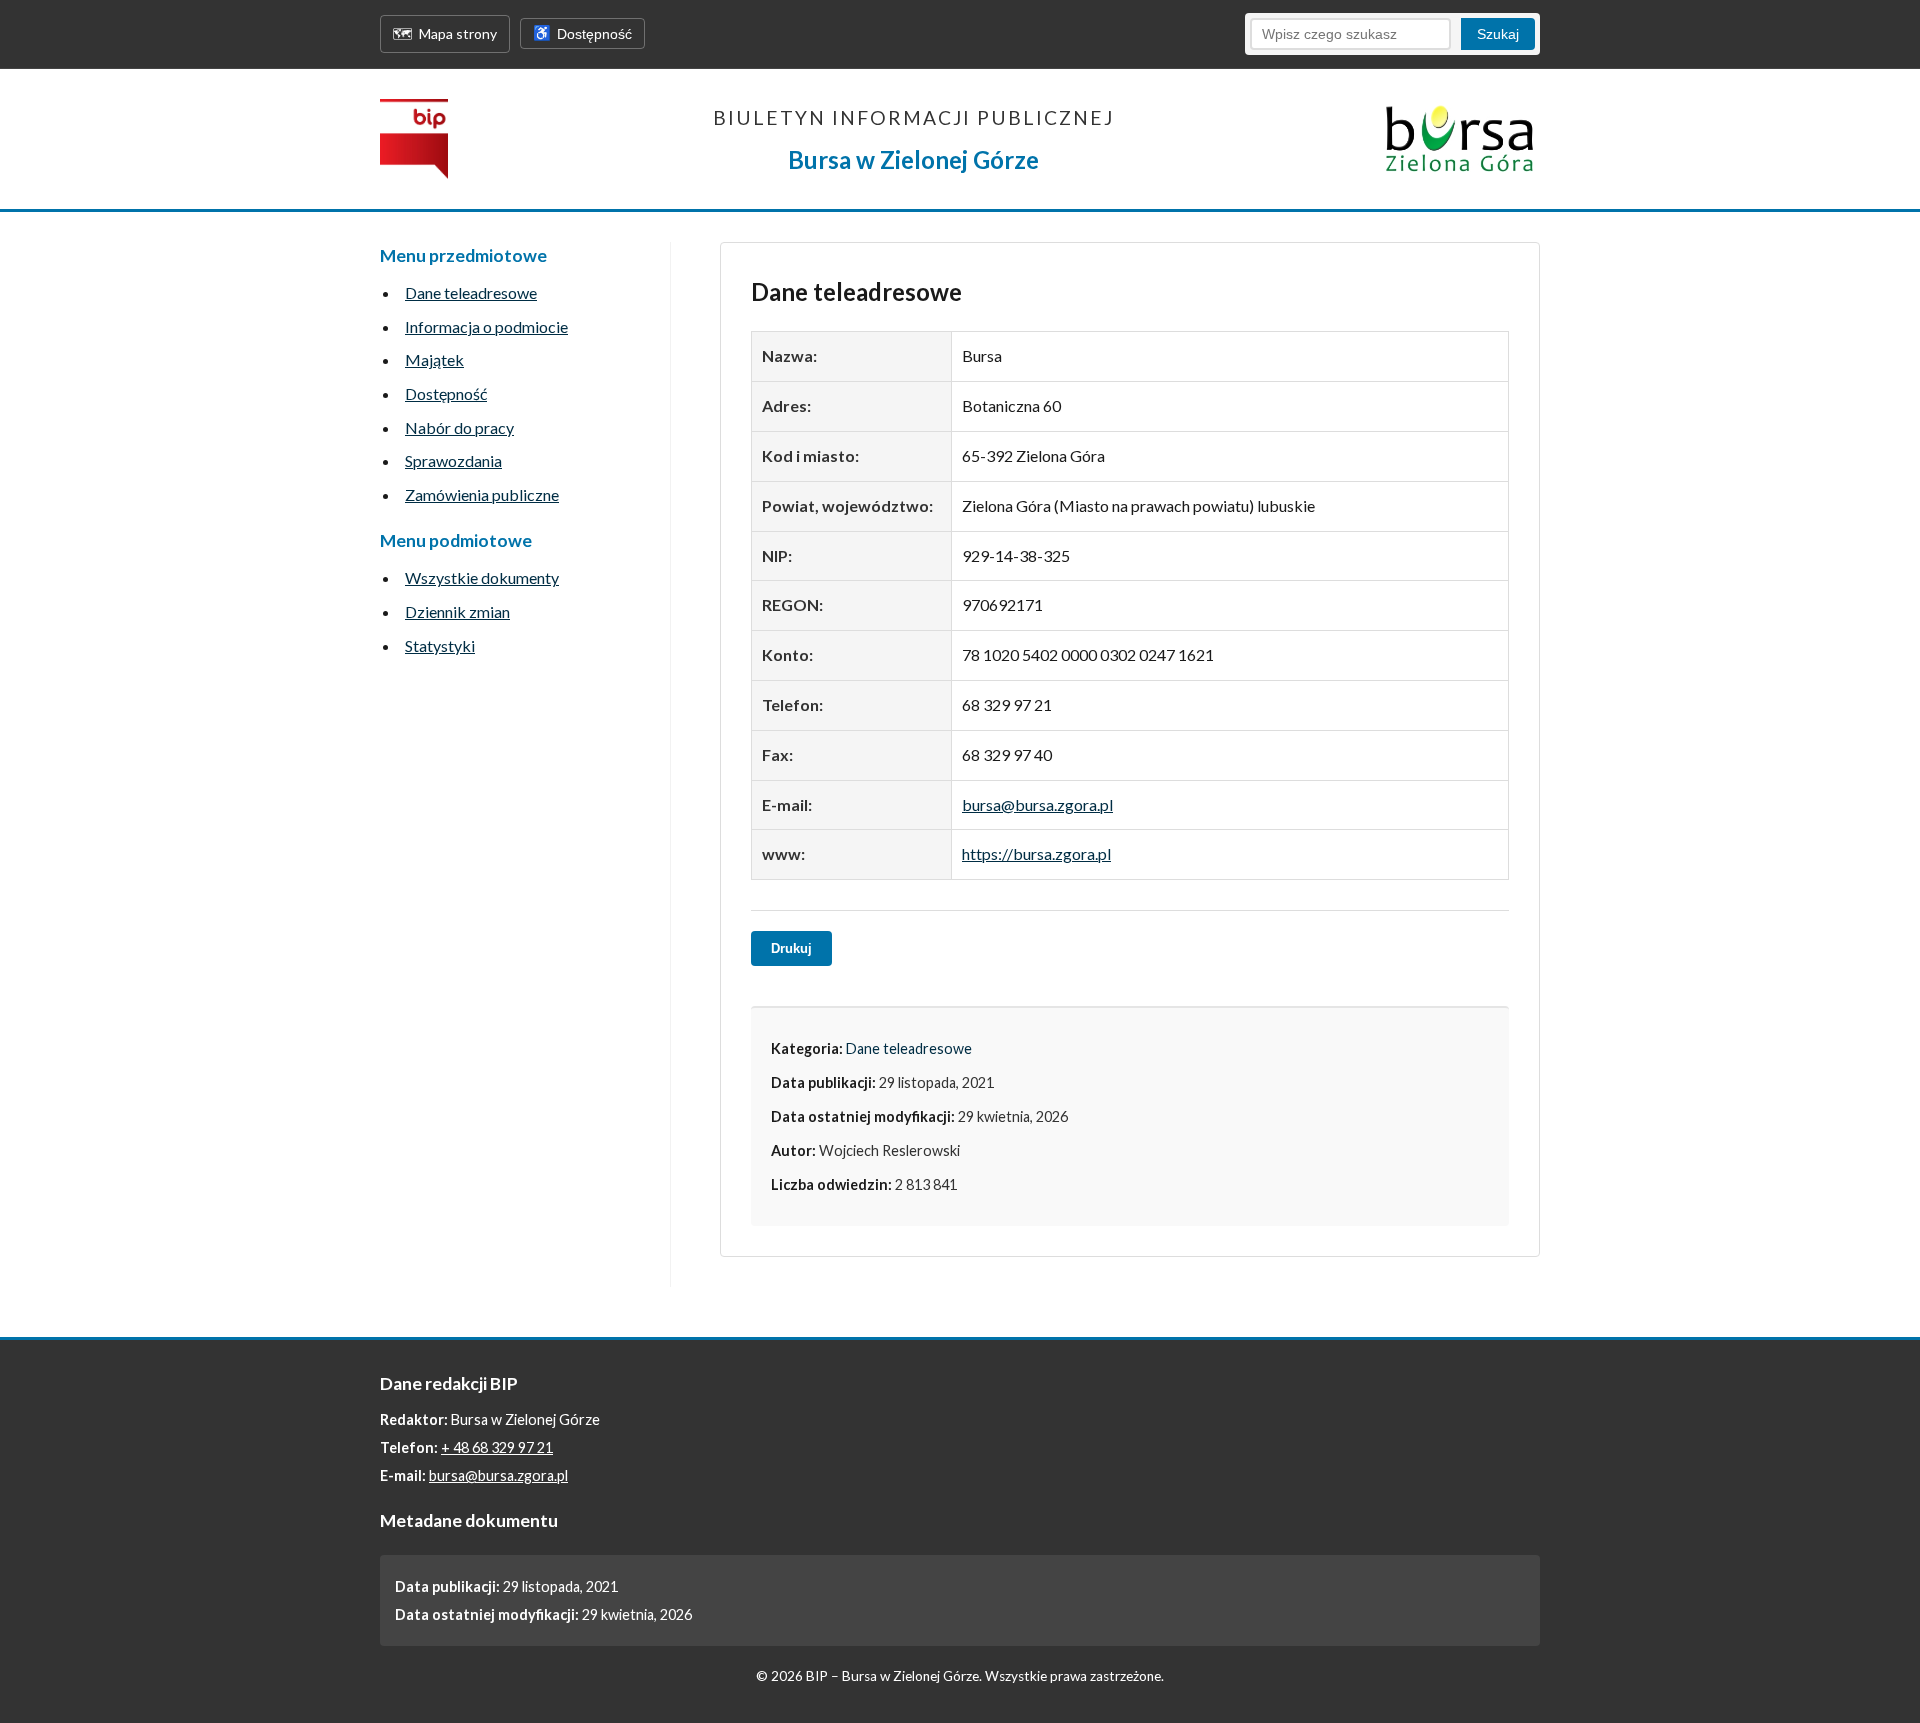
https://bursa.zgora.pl (1036, 853)
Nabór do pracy (459, 427)
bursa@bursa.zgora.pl (1037, 804)
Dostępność (446, 393)
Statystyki (440, 645)
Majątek (434, 359)
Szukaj (1498, 34)
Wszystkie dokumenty (482, 577)
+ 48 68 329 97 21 (497, 1447)
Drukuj (791, 948)
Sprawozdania (453, 460)
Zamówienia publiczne (482, 494)
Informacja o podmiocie (486, 326)
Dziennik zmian (457, 611)
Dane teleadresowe (471, 292)
